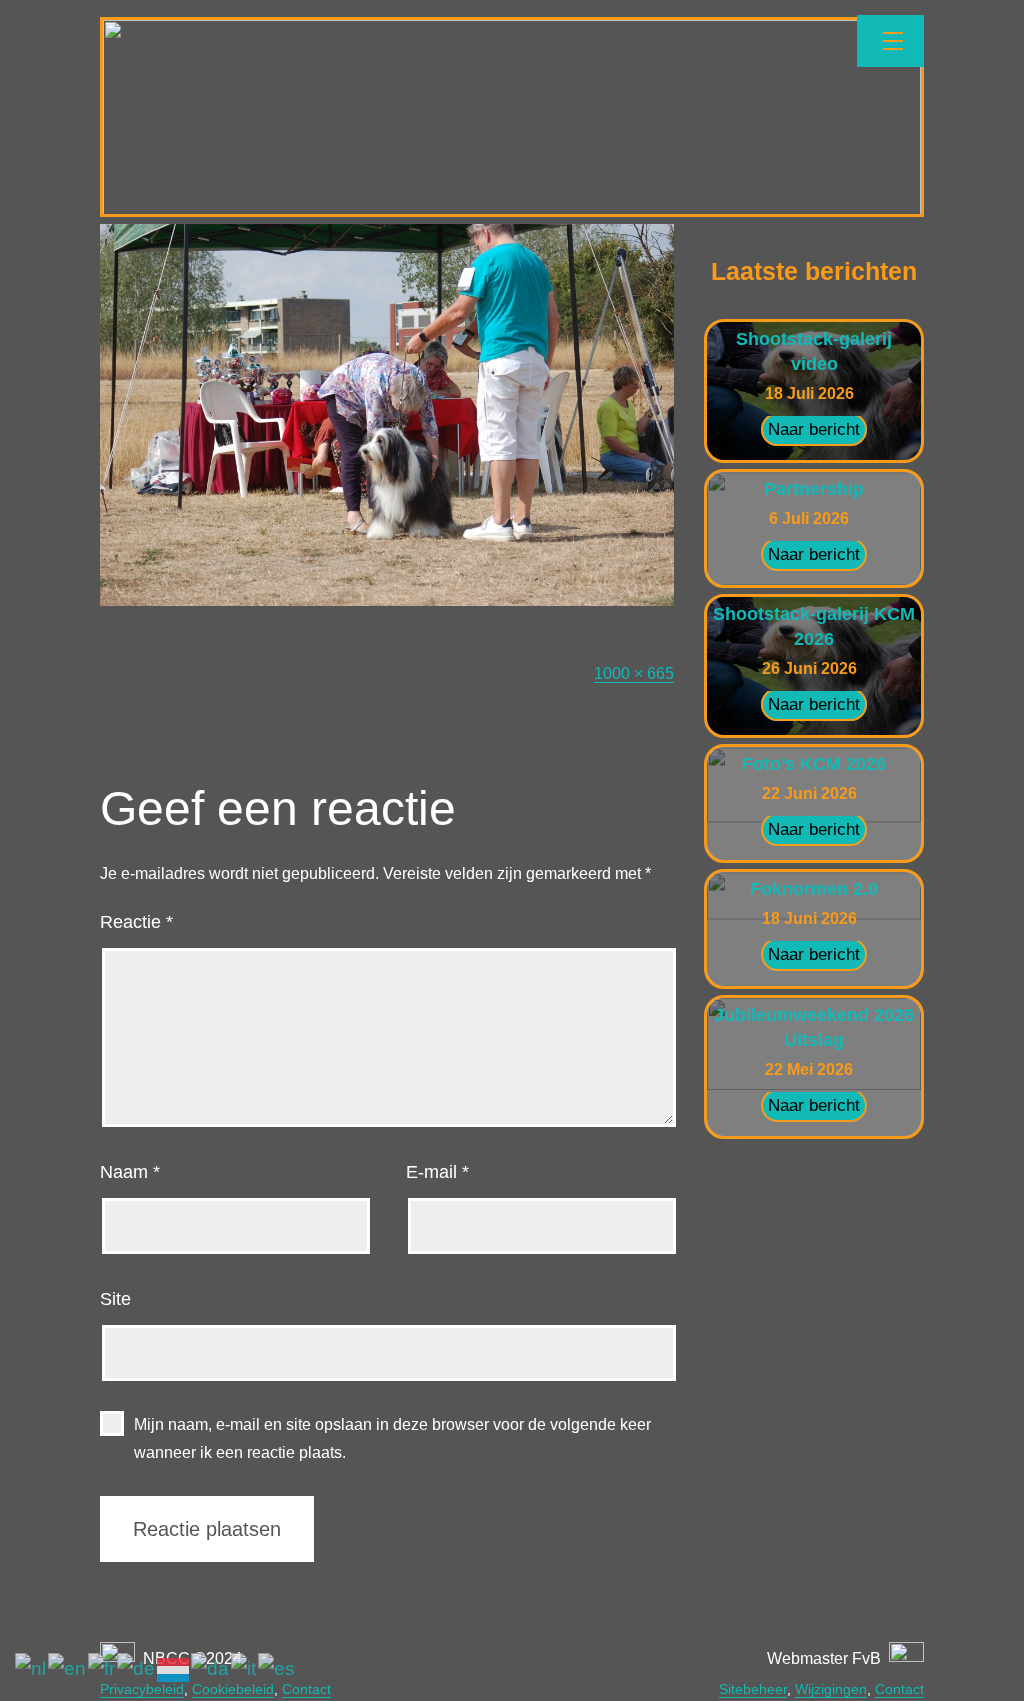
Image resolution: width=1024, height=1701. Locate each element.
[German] (137, 1668)
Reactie (136, 922)
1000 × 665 (634, 673)
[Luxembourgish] (174, 1668)
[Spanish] (277, 1668)
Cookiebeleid (233, 1689)
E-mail (437, 1172)
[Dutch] (31, 1668)
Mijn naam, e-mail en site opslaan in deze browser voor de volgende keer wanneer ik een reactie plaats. (392, 1438)
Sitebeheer (753, 1689)
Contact (306, 1689)
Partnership (814, 489)
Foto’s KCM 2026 (814, 764)
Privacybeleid (142, 1689)
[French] (102, 1668)
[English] (68, 1668)
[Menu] (890, 41)
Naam (130, 1172)
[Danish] (211, 1668)
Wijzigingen (831, 1689)
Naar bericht (814, 429)
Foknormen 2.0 (814, 889)
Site (115, 1299)
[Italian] (244, 1668)
